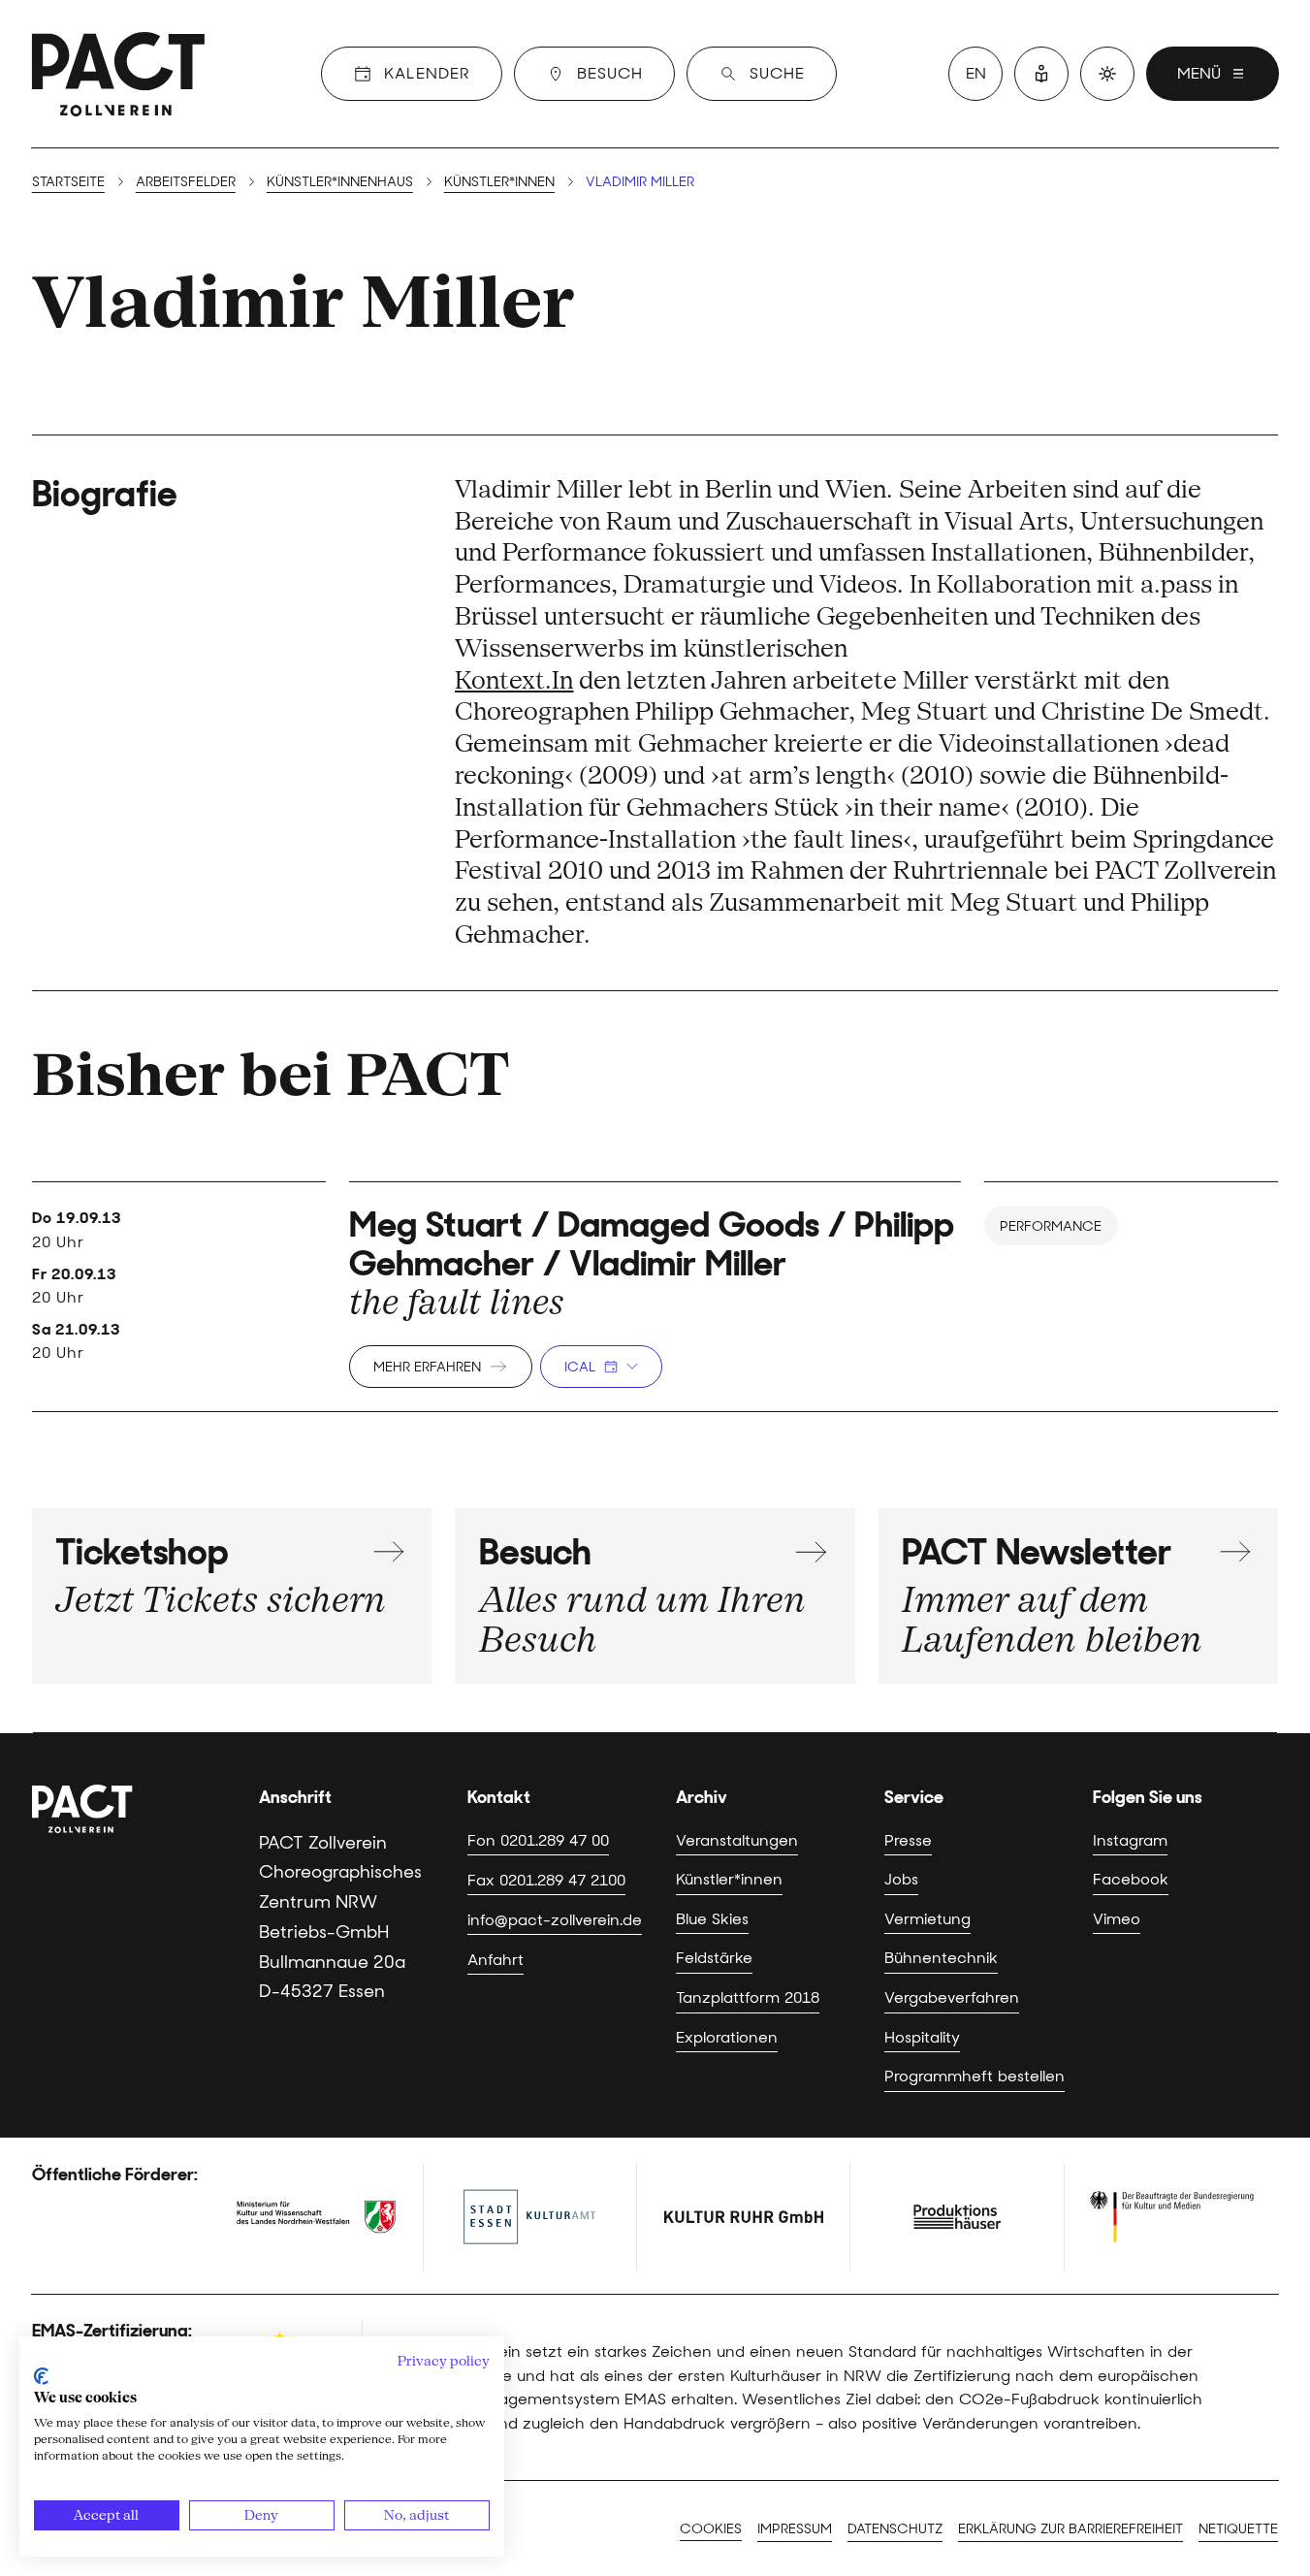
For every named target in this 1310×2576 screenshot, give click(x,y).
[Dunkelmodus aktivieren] (1107, 74)
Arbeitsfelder (186, 181)
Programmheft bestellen (975, 2076)
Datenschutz (895, 2528)
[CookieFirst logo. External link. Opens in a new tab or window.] (41, 2376)
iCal (580, 1367)
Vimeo (1117, 1918)
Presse (908, 1840)
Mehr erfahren (427, 1367)
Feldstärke (714, 1957)
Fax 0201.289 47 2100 (546, 1880)
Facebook (1131, 1879)
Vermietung (927, 1918)
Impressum (795, 2528)
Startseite (68, 181)
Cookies (711, 2528)
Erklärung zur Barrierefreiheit (1070, 2528)
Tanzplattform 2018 (748, 1997)
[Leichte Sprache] (1041, 74)
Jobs (901, 1879)
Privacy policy (444, 2361)
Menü (1199, 73)
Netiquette (1238, 2528)
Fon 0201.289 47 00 (538, 1840)
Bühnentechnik (941, 1957)
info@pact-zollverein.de (555, 1919)
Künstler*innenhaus (340, 181)
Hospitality (922, 2037)
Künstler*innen (499, 181)
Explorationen (727, 2037)
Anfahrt (495, 1959)
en (976, 73)
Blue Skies (712, 1918)
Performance (1051, 1226)
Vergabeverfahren (952, 1997)
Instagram (1130, 1840)
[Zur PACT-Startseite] (118, 74)
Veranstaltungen (737, 1840)
